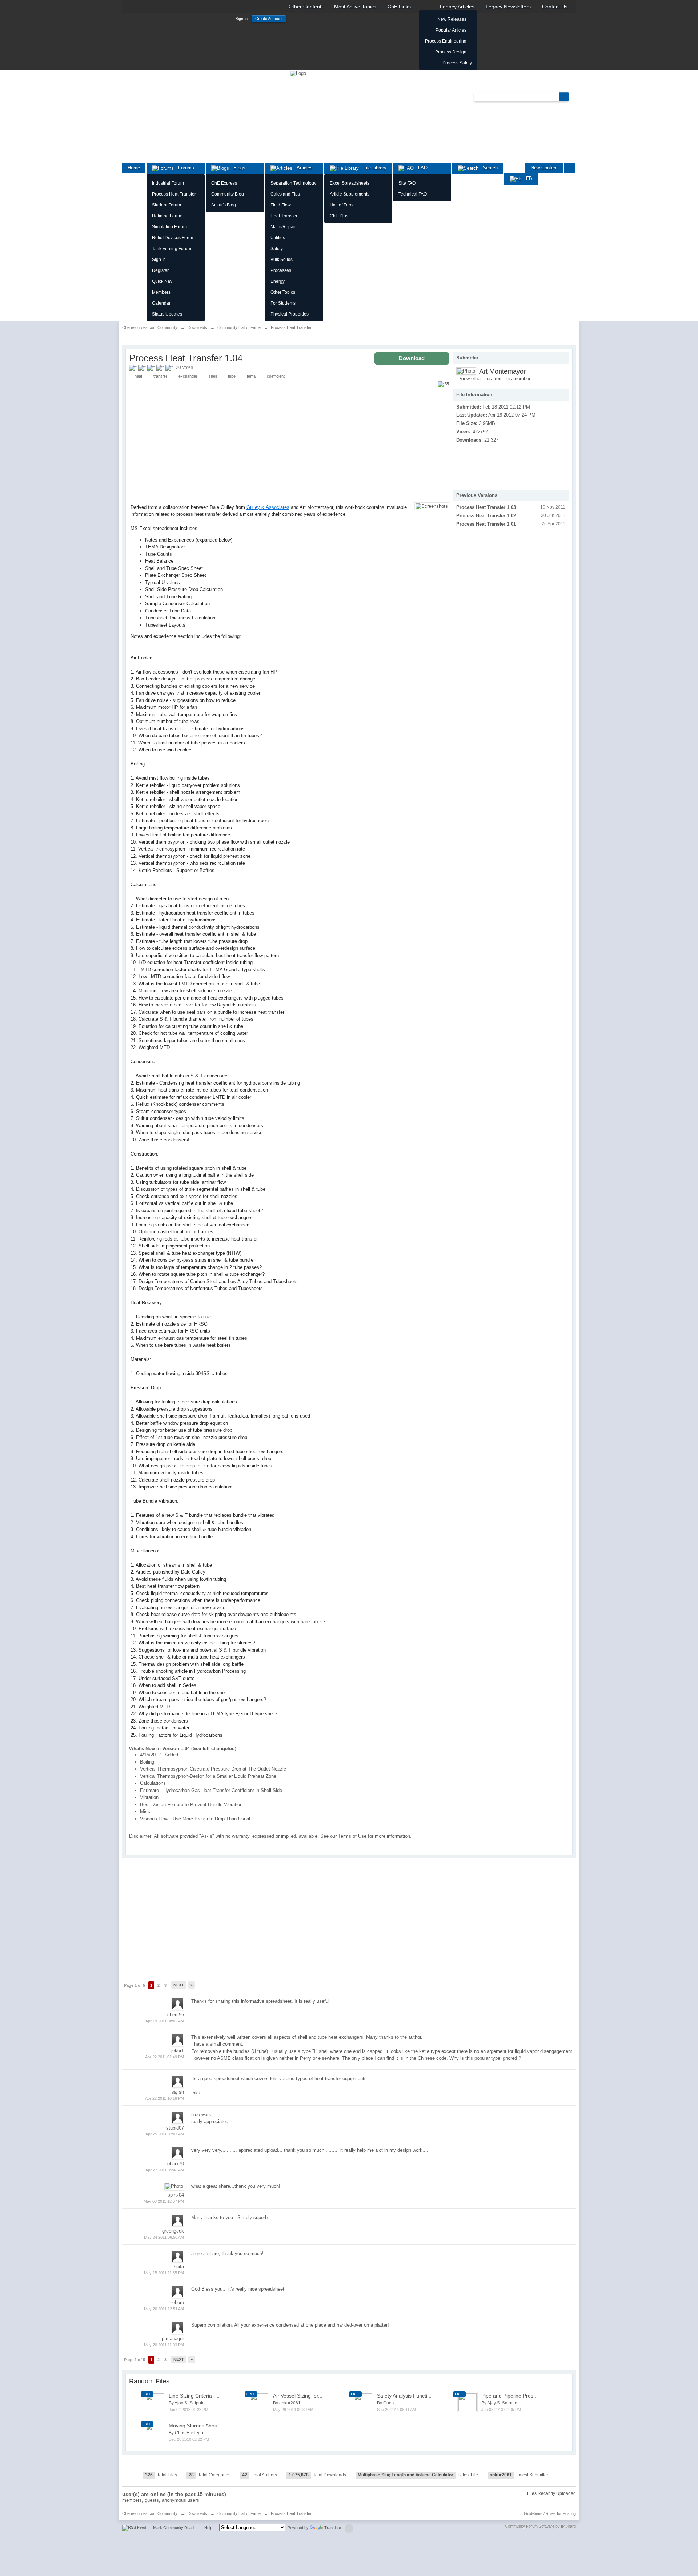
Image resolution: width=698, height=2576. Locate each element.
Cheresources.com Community (150, 2513)
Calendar (161, 303)
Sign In (242, 19)
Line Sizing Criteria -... (194, 2396)
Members (161, 292)
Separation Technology (293, 183)
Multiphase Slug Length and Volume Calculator (406, 2475)
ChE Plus (339, 216)
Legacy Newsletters (508, 7)
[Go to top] (349, 2528)
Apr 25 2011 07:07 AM (165, 2134)
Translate (333, 2528)
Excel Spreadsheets (350, 183)
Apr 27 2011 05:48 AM (165, 2170)
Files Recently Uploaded (551, 2493)
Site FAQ (407, 183)
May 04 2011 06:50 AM (164, 2237)
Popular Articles (451, 30)
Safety (277, 249)
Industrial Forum (168, 183)
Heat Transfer (284, 216)
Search (488, 168)
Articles (302, 168)
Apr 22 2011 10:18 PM (165, 2098)
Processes (281, 270)
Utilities (278, 238)
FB (527, 178)
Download (412, 358)
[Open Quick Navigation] (569, 168)
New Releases (452, 19)
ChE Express (224, 183)
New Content (544, 168)
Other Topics (283, 292)
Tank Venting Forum (172, 249)
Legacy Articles (457, 7)
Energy (278, 281)
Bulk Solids (282, 260)
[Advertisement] (493, 462)
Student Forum (167, 205)
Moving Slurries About (194, 2426)
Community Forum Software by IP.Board (540, 2526)
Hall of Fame (342, 205)
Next (179, 1985)
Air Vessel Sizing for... (298, 2396)
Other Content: (306, 7)
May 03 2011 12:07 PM (164, 2201)
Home (134, 168)
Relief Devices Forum (173, 238)
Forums (184, 168)
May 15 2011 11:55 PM (164, 2273)
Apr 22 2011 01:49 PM (165, 2057)
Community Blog (228, 194)
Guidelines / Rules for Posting (550, 2513)
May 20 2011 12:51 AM (164, 2309)
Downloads (197, 2513)
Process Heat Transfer (174, 194)
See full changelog (214, 1749)
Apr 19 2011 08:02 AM (165, 2021)
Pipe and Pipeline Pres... (510, 2396)
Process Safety (457, 63)
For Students (283, 303)
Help (208, 2528)
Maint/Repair (283, 227)
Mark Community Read (173, 2528)
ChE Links (399, 7)
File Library (373, 168)
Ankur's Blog (224, 205)
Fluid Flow (281, 205)
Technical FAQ (413, 194)
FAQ (421, 168)
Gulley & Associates (268, 507)
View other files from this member (495, 379)
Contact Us (555, 7)
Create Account (269, 19)
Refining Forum (167, 216)
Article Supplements (350, 194)
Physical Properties (290, 314)
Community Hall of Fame (239, 2513)
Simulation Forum (169, 227)
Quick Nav (162, 281)
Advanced (573, 96)
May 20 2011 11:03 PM (164, 2345)
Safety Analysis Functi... (404, 2396)
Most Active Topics (355, 7)
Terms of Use (352, 1836)
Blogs (237, 168)
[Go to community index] (298, 73)
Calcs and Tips (285, 194)
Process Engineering (446, 41)
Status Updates (167, 314)
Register (160, 270)
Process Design (451, 52)
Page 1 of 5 (135, 1985)
